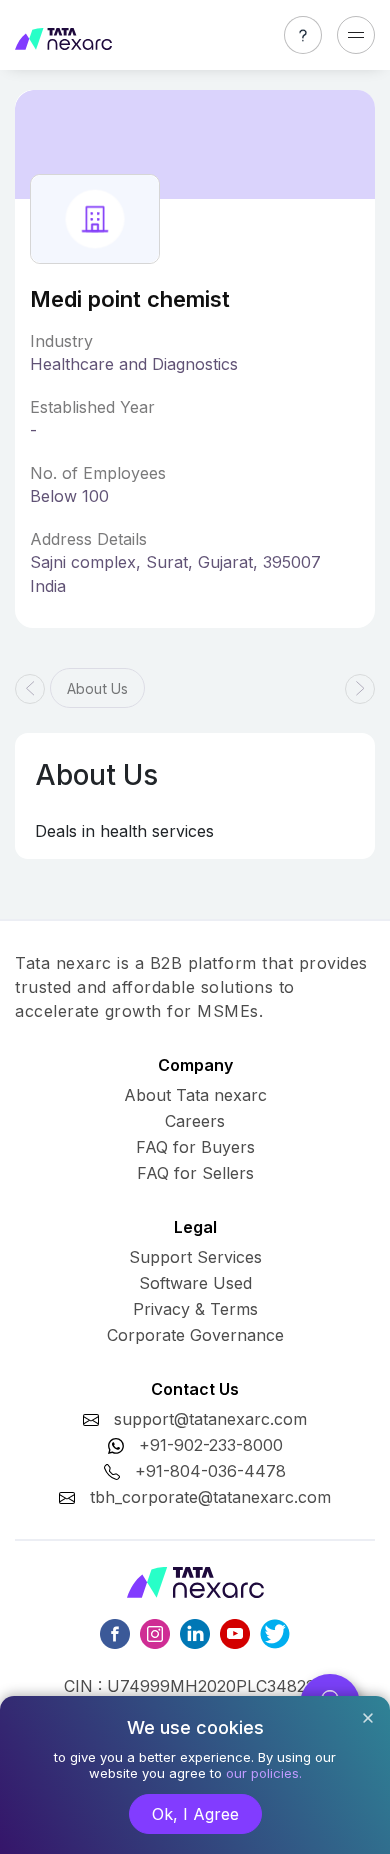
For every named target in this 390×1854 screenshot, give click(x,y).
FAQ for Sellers (195, 1173)
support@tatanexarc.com (210, 1419)
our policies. (264, 1773)
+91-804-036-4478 (210, 1471)
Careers (195, 1121)
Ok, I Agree (195, 1814)
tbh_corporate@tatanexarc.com (210, 1497)
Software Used (195, 1283)
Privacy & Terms (195, 1309)
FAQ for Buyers (195, 1147)
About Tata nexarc (195, 1095)
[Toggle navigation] (356, 35)
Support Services (195, 1257)
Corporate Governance (195, 1335)
